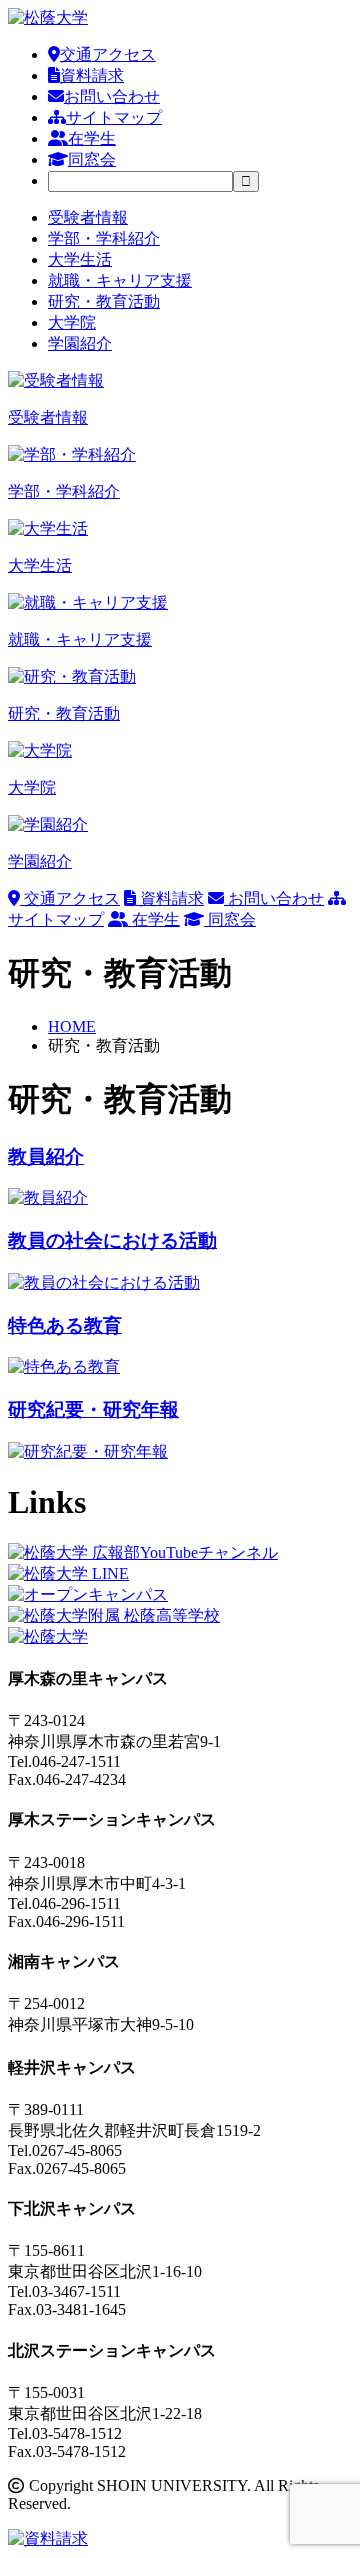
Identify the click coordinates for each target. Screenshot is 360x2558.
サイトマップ (114, 117)
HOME (72, 1026)
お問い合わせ (112, 96)
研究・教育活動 (104, 301)
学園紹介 (80, 343)
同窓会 (92, 159)
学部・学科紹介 (104, 238)
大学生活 (80, 259)
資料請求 (92, 75)
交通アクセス (108, 54)
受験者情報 (88, 217)
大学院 (72, 322)
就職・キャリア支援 (120, 280)
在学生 (92, 138)
